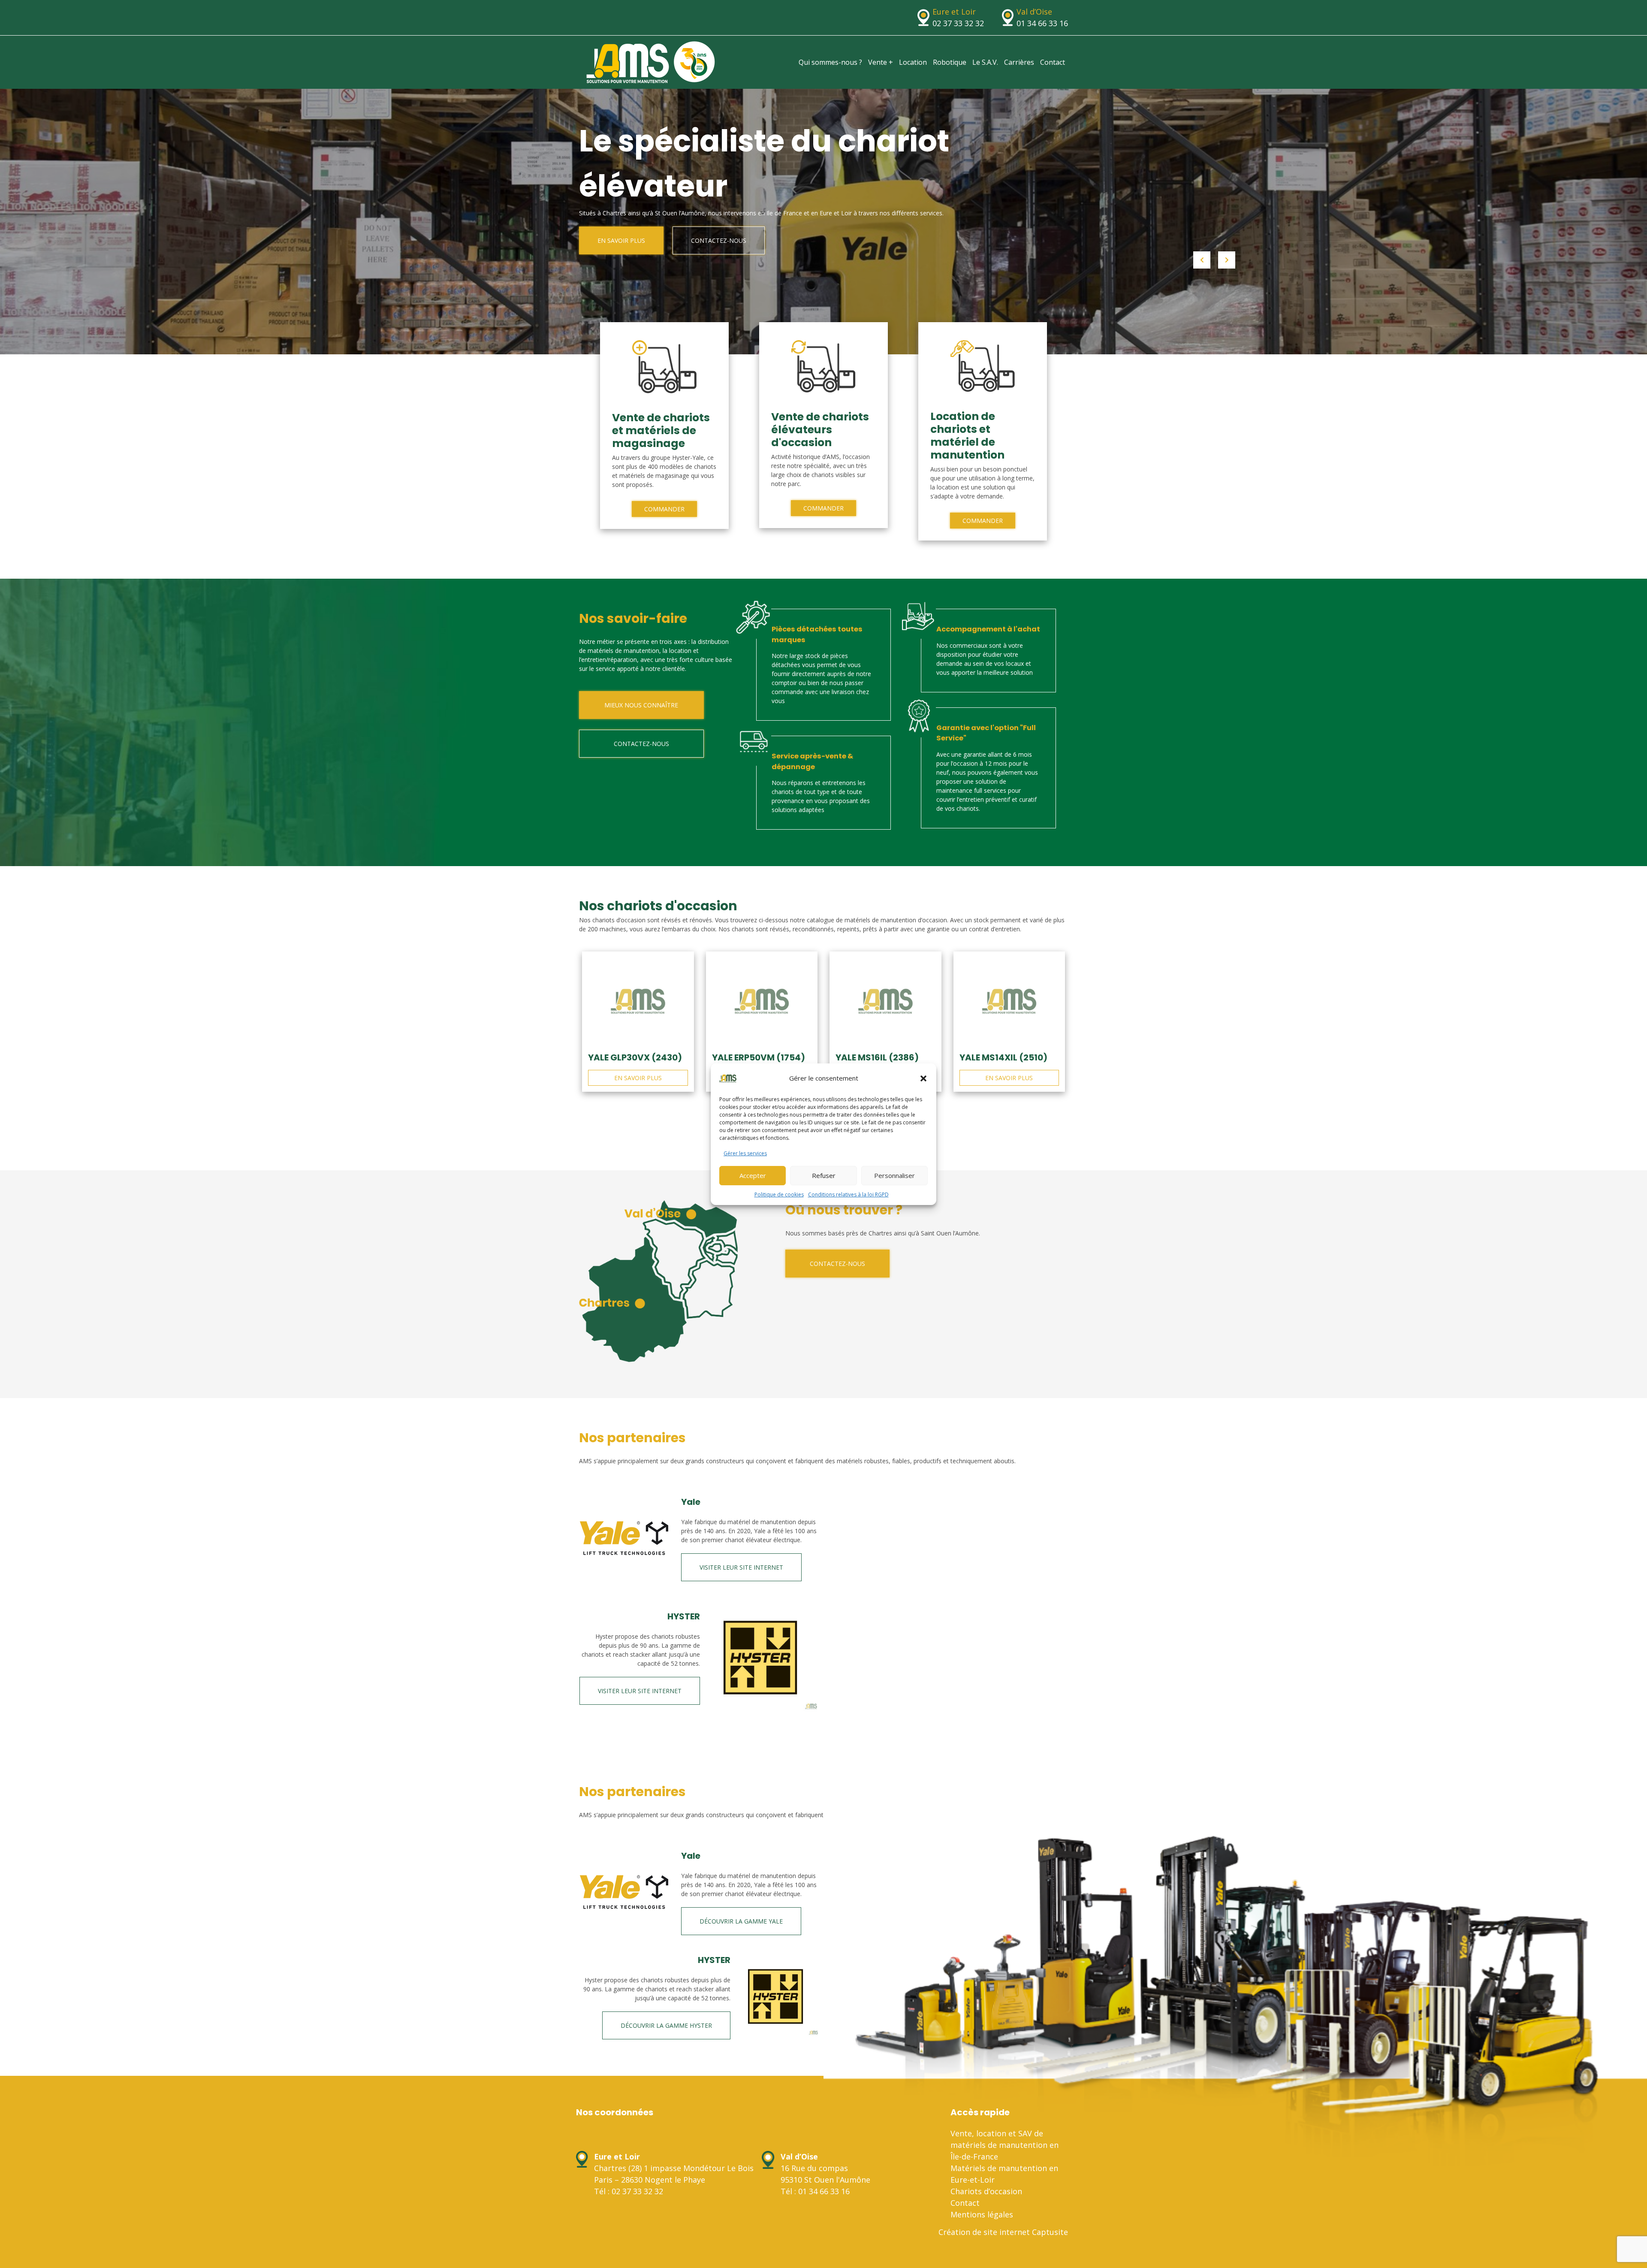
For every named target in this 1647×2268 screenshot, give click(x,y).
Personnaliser (894, 1175)
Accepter (753, 1175)
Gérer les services (745, 1153)
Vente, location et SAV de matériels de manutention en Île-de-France (1004, 2145)
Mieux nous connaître (641, 705)
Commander (664, 509)
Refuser (824, 1175)
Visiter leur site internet (741, 1567)
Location (913, 62)
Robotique (950, 62)
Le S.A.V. (985, 62)
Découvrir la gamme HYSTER (666, 2025)
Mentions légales (982, 2214)
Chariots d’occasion (986, 2191)
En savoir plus (621, 240)
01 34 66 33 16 (1042, 23)
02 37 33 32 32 (958, 23)
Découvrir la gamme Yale (741, 1921)
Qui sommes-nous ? (830, 62)
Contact (1053, 62)
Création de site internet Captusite (1003, 2232)
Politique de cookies (779, 1194)
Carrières (1019, 62)
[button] (923, 1078)
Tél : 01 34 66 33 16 (815, 2191)
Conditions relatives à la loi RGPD (848, 1194)
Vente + (881, 62)
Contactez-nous (719, 240)
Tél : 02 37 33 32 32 (629, 2191)
